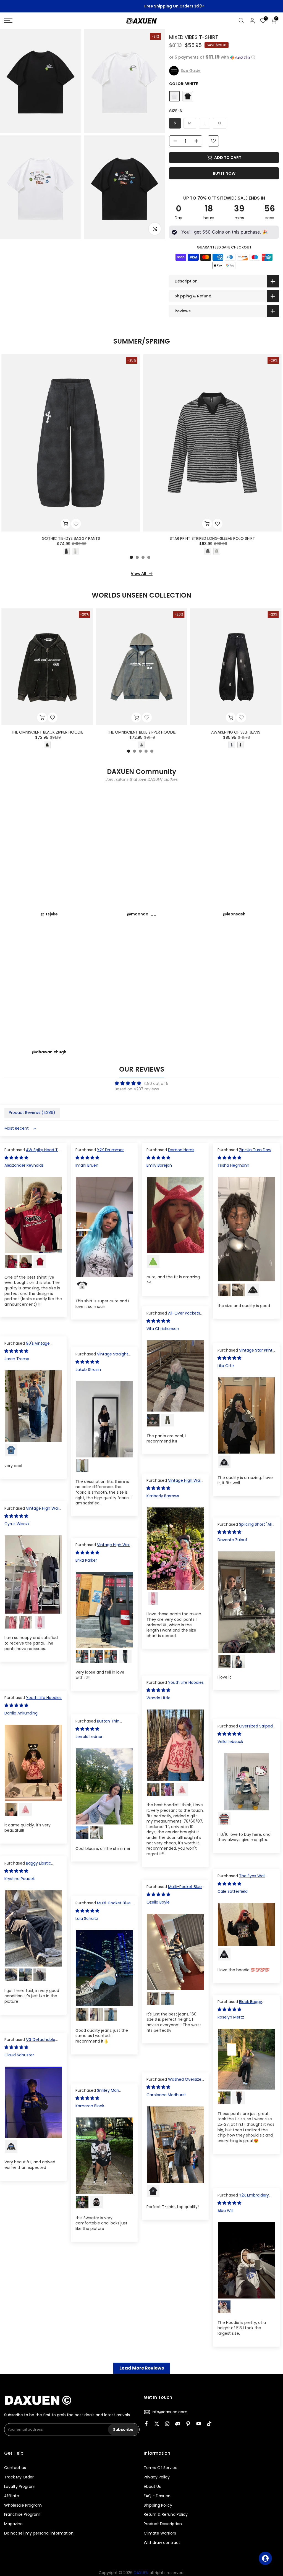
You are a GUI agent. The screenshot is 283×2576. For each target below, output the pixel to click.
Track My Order (19, 2477)
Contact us (15, 2468)
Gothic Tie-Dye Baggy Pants (71, 538)
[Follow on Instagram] (167, 2424)
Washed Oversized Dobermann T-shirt (175, 2082)
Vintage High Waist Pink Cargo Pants (175, 1483)
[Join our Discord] (178, 2424)
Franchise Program (22, 2515)
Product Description (163, 2524)
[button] (224, 57)
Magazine (13, 2524)
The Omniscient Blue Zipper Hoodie (141, 732)
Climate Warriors (160, 2533)
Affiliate (12, 2496)
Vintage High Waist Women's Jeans (104, 1548)
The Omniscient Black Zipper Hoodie (47, 732)
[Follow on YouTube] (199, 2424)
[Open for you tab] (265, 2558)
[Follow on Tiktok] (209, 2424)
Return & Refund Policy (166, 2515)
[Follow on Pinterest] (188, 2424)
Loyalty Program (20, 2487)
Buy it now (224, 173)
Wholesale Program (23, 2505)
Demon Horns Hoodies (170, 1153)
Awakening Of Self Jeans (236, 732)
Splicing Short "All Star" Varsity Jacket (245, 1527)
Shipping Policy (158, 2505)
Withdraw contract (162, 2543)
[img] (141, 1083)
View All (138, 574)
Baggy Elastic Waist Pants (28, 1866)
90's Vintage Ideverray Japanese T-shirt (30, 1346)
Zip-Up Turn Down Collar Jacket (246, 1153)
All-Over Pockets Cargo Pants (173, 1316)
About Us (152, 2487)
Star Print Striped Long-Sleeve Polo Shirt (212, 538)
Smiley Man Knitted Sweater (97, 2093)
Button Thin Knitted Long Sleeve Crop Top (104, 1724)
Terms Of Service (161, 2468)
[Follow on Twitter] (157, 2424)
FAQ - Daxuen (157, 2496)
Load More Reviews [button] (142, 2368)
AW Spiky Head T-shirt (32, 1153)
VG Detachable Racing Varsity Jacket (30, 2042)
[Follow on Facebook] (146, 2424)
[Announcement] (141, 6)
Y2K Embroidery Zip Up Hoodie (243, 2198)
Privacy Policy (157, 2477)
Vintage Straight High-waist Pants (102, 1357)
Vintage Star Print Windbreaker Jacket (245, 1353)
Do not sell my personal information (39, 2533)
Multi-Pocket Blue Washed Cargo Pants (174, 1889)
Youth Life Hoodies (186, 1682)
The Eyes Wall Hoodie (241, 1879)
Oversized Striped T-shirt (245, 1729)
